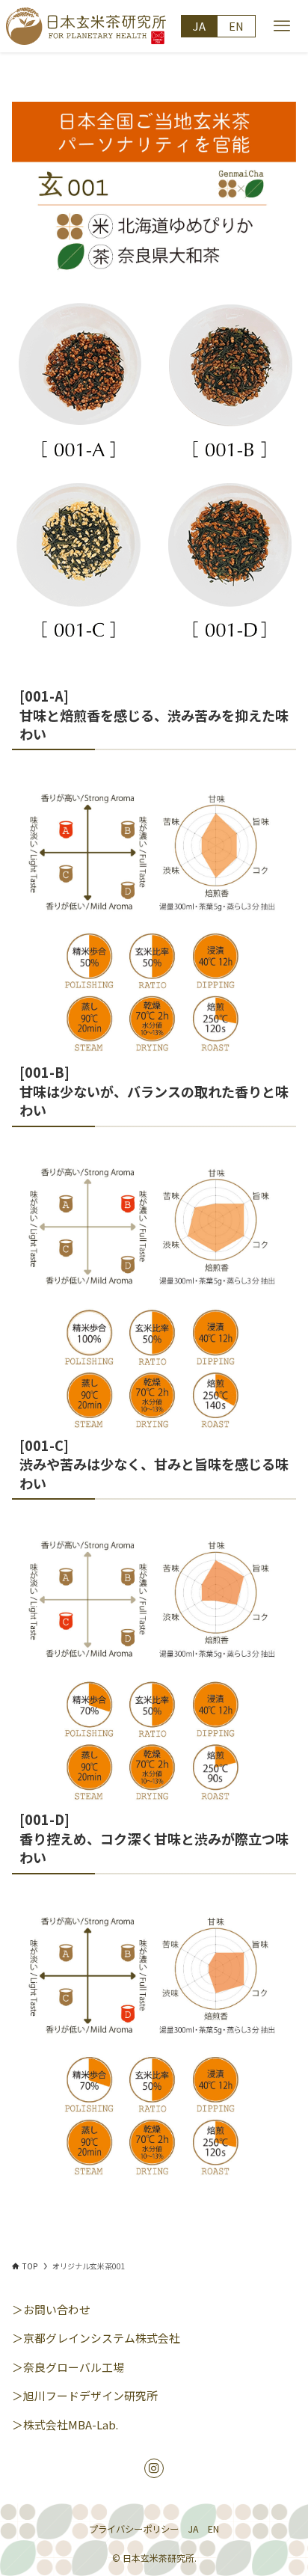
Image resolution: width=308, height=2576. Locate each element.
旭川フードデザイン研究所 (90, 2395)
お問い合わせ (57, 2309)
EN (236, 26)
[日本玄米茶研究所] (86, 26)
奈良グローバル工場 (74, 2367)
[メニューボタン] (282, 26)
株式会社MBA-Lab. (71, 2425)
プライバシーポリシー (134, 2529)
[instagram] (154, 2468)
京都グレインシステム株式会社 (102, 2338)
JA (199, 26)
